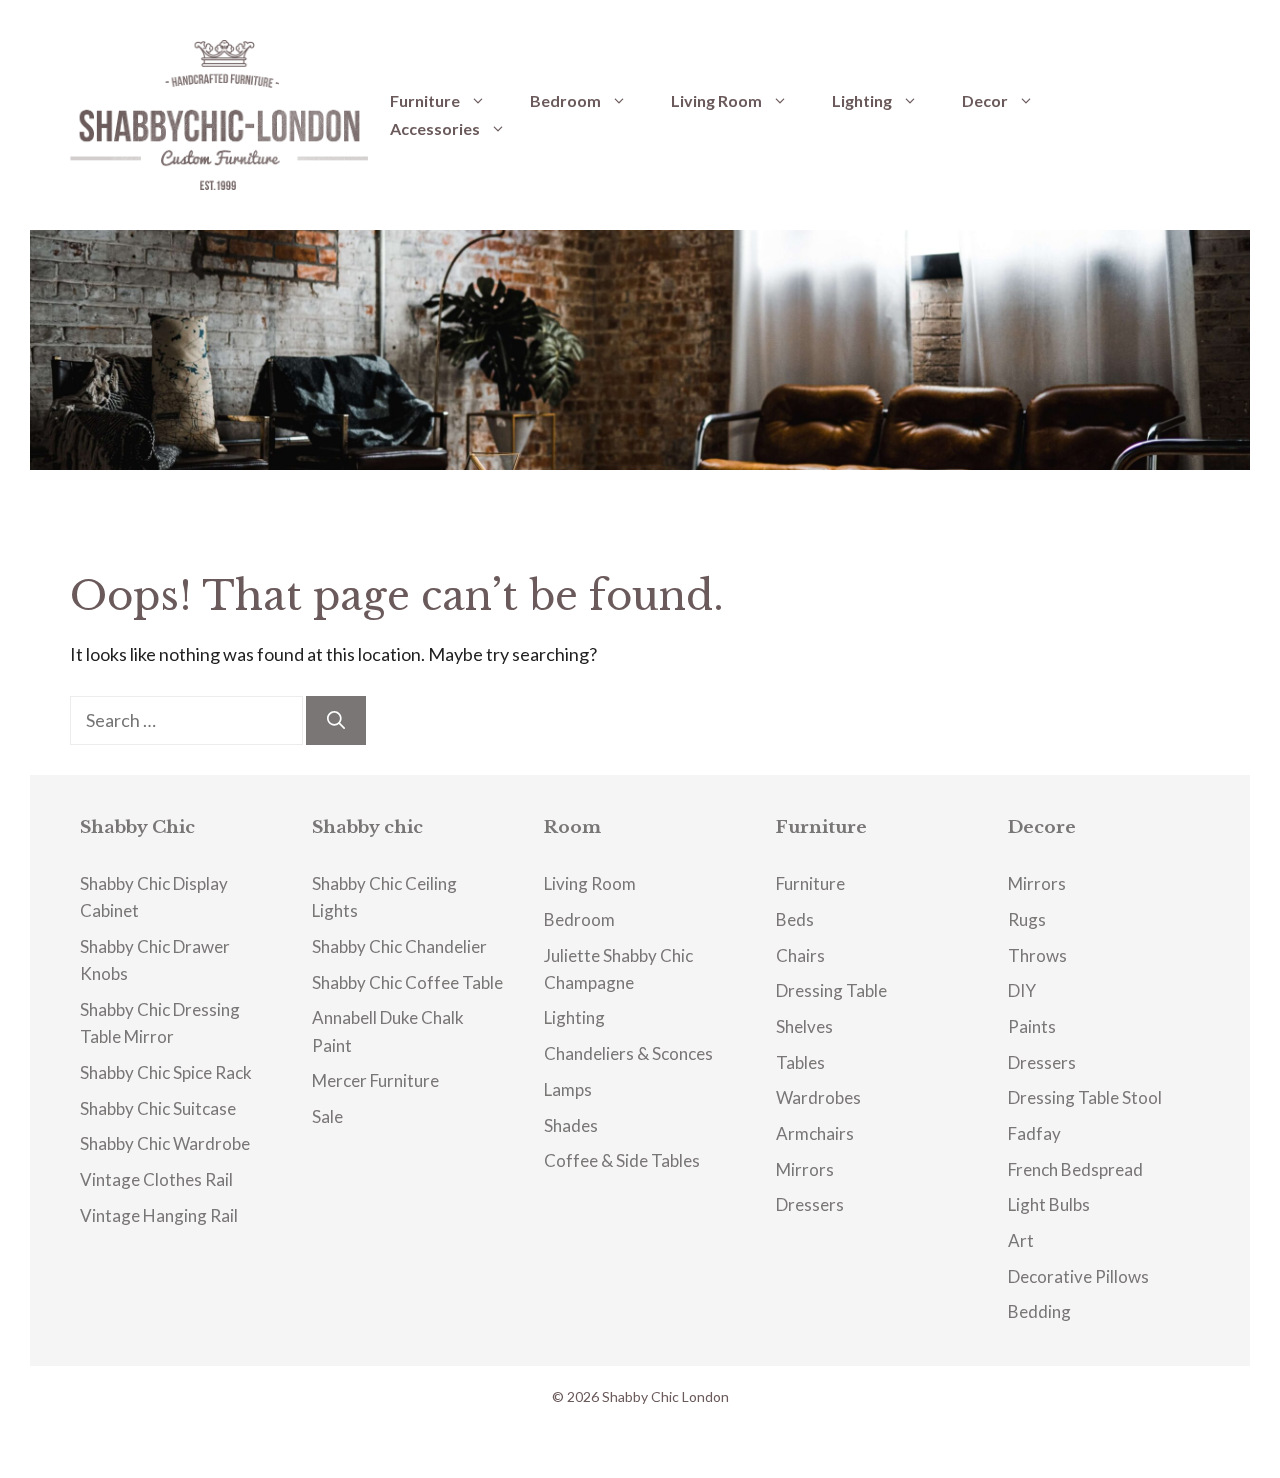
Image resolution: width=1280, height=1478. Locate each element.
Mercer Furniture (375, 1080)
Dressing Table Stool (1085, 1097)
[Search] (336, 720)
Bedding (1039, 1311)
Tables (800, 1062)
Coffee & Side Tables (622, 1160)
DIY (1022, 990)
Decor (985, 100)
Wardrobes (818, 1097)
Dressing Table (831, 990)
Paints (1032, 1026)
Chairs (800, 955)
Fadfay (1034, 1133)
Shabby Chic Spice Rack (166, 1072)
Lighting (862, 100)
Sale (327, 1116)
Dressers (810, 1204)
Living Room (716, 100)
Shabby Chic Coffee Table (407, 982)
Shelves (804, 1026)
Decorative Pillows (1078, 1276)
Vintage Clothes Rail (156, 1179)
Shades (571, 1125)
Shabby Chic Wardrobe (165, 1143)
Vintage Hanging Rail (159, 1215)
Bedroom (565, 100)
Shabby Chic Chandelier (399, 946)
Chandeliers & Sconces (628, 1053)
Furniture (425, 100)
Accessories (435, 128)
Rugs (1027, 919)
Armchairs (815, 1133)
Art (1021, 1240)
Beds (795, 919)
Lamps (568, 1089)
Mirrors (805, 1169)
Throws (1037, 955)
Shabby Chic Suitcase (158, 1108)
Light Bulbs (1049, 1204)
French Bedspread (1075, 1169)
